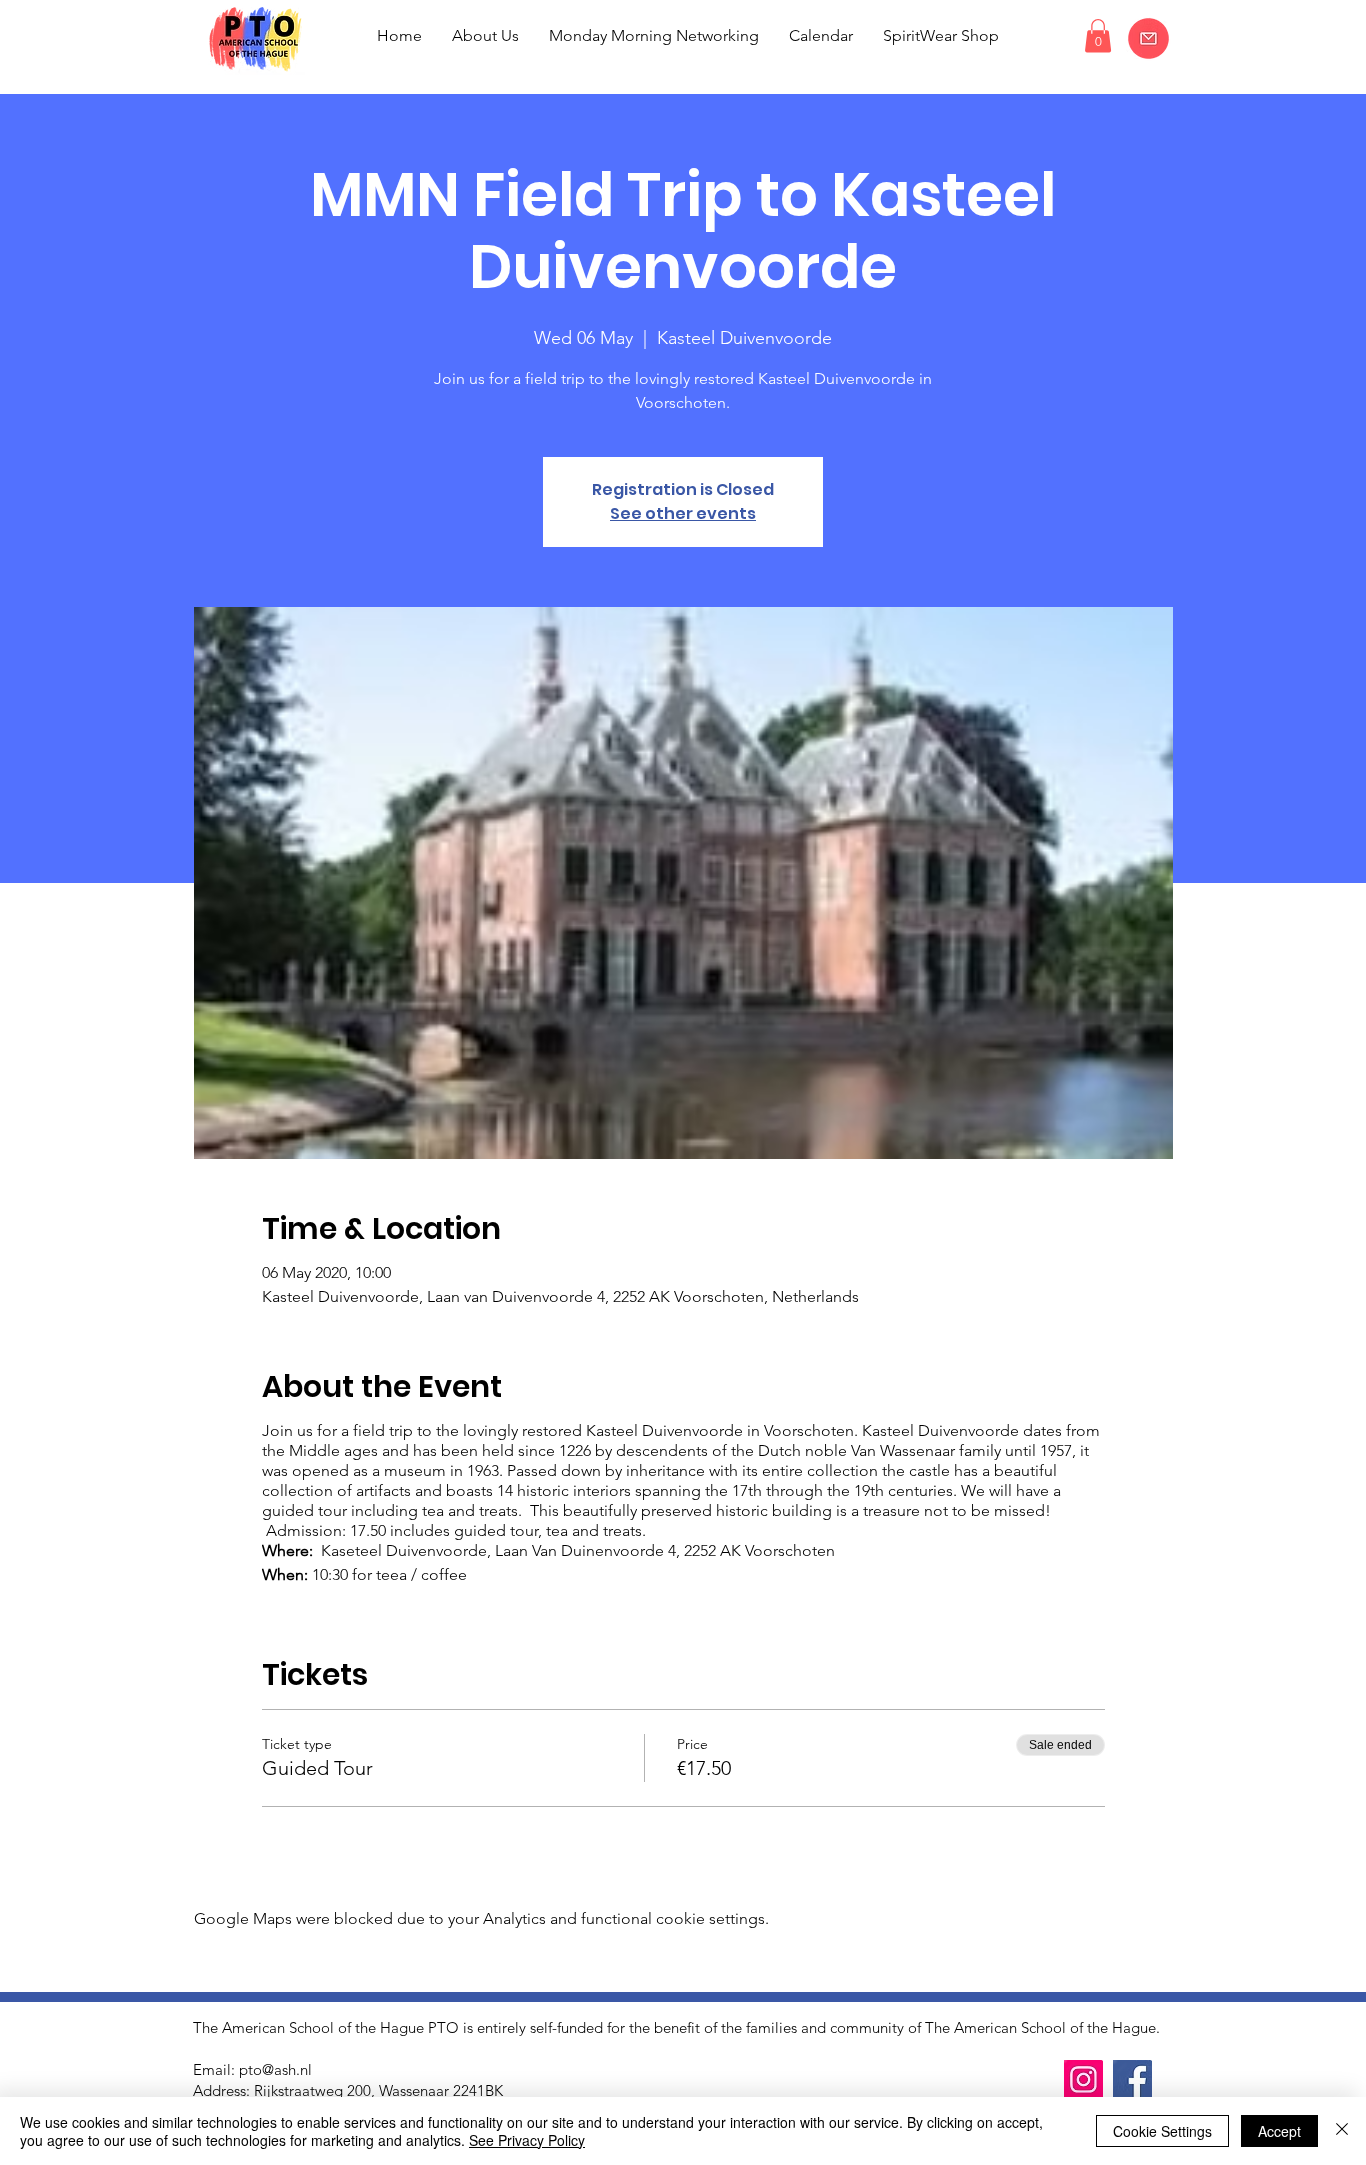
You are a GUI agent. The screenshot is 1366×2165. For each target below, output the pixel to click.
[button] (1098, 35)
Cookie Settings (1162, 2131)
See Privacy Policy (527, 2140)
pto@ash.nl (275, 2069)
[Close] (1342, 2131)
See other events (683, 513)
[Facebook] (1132, 2079)
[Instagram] (1083, 2079)
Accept (1279, 2131)
